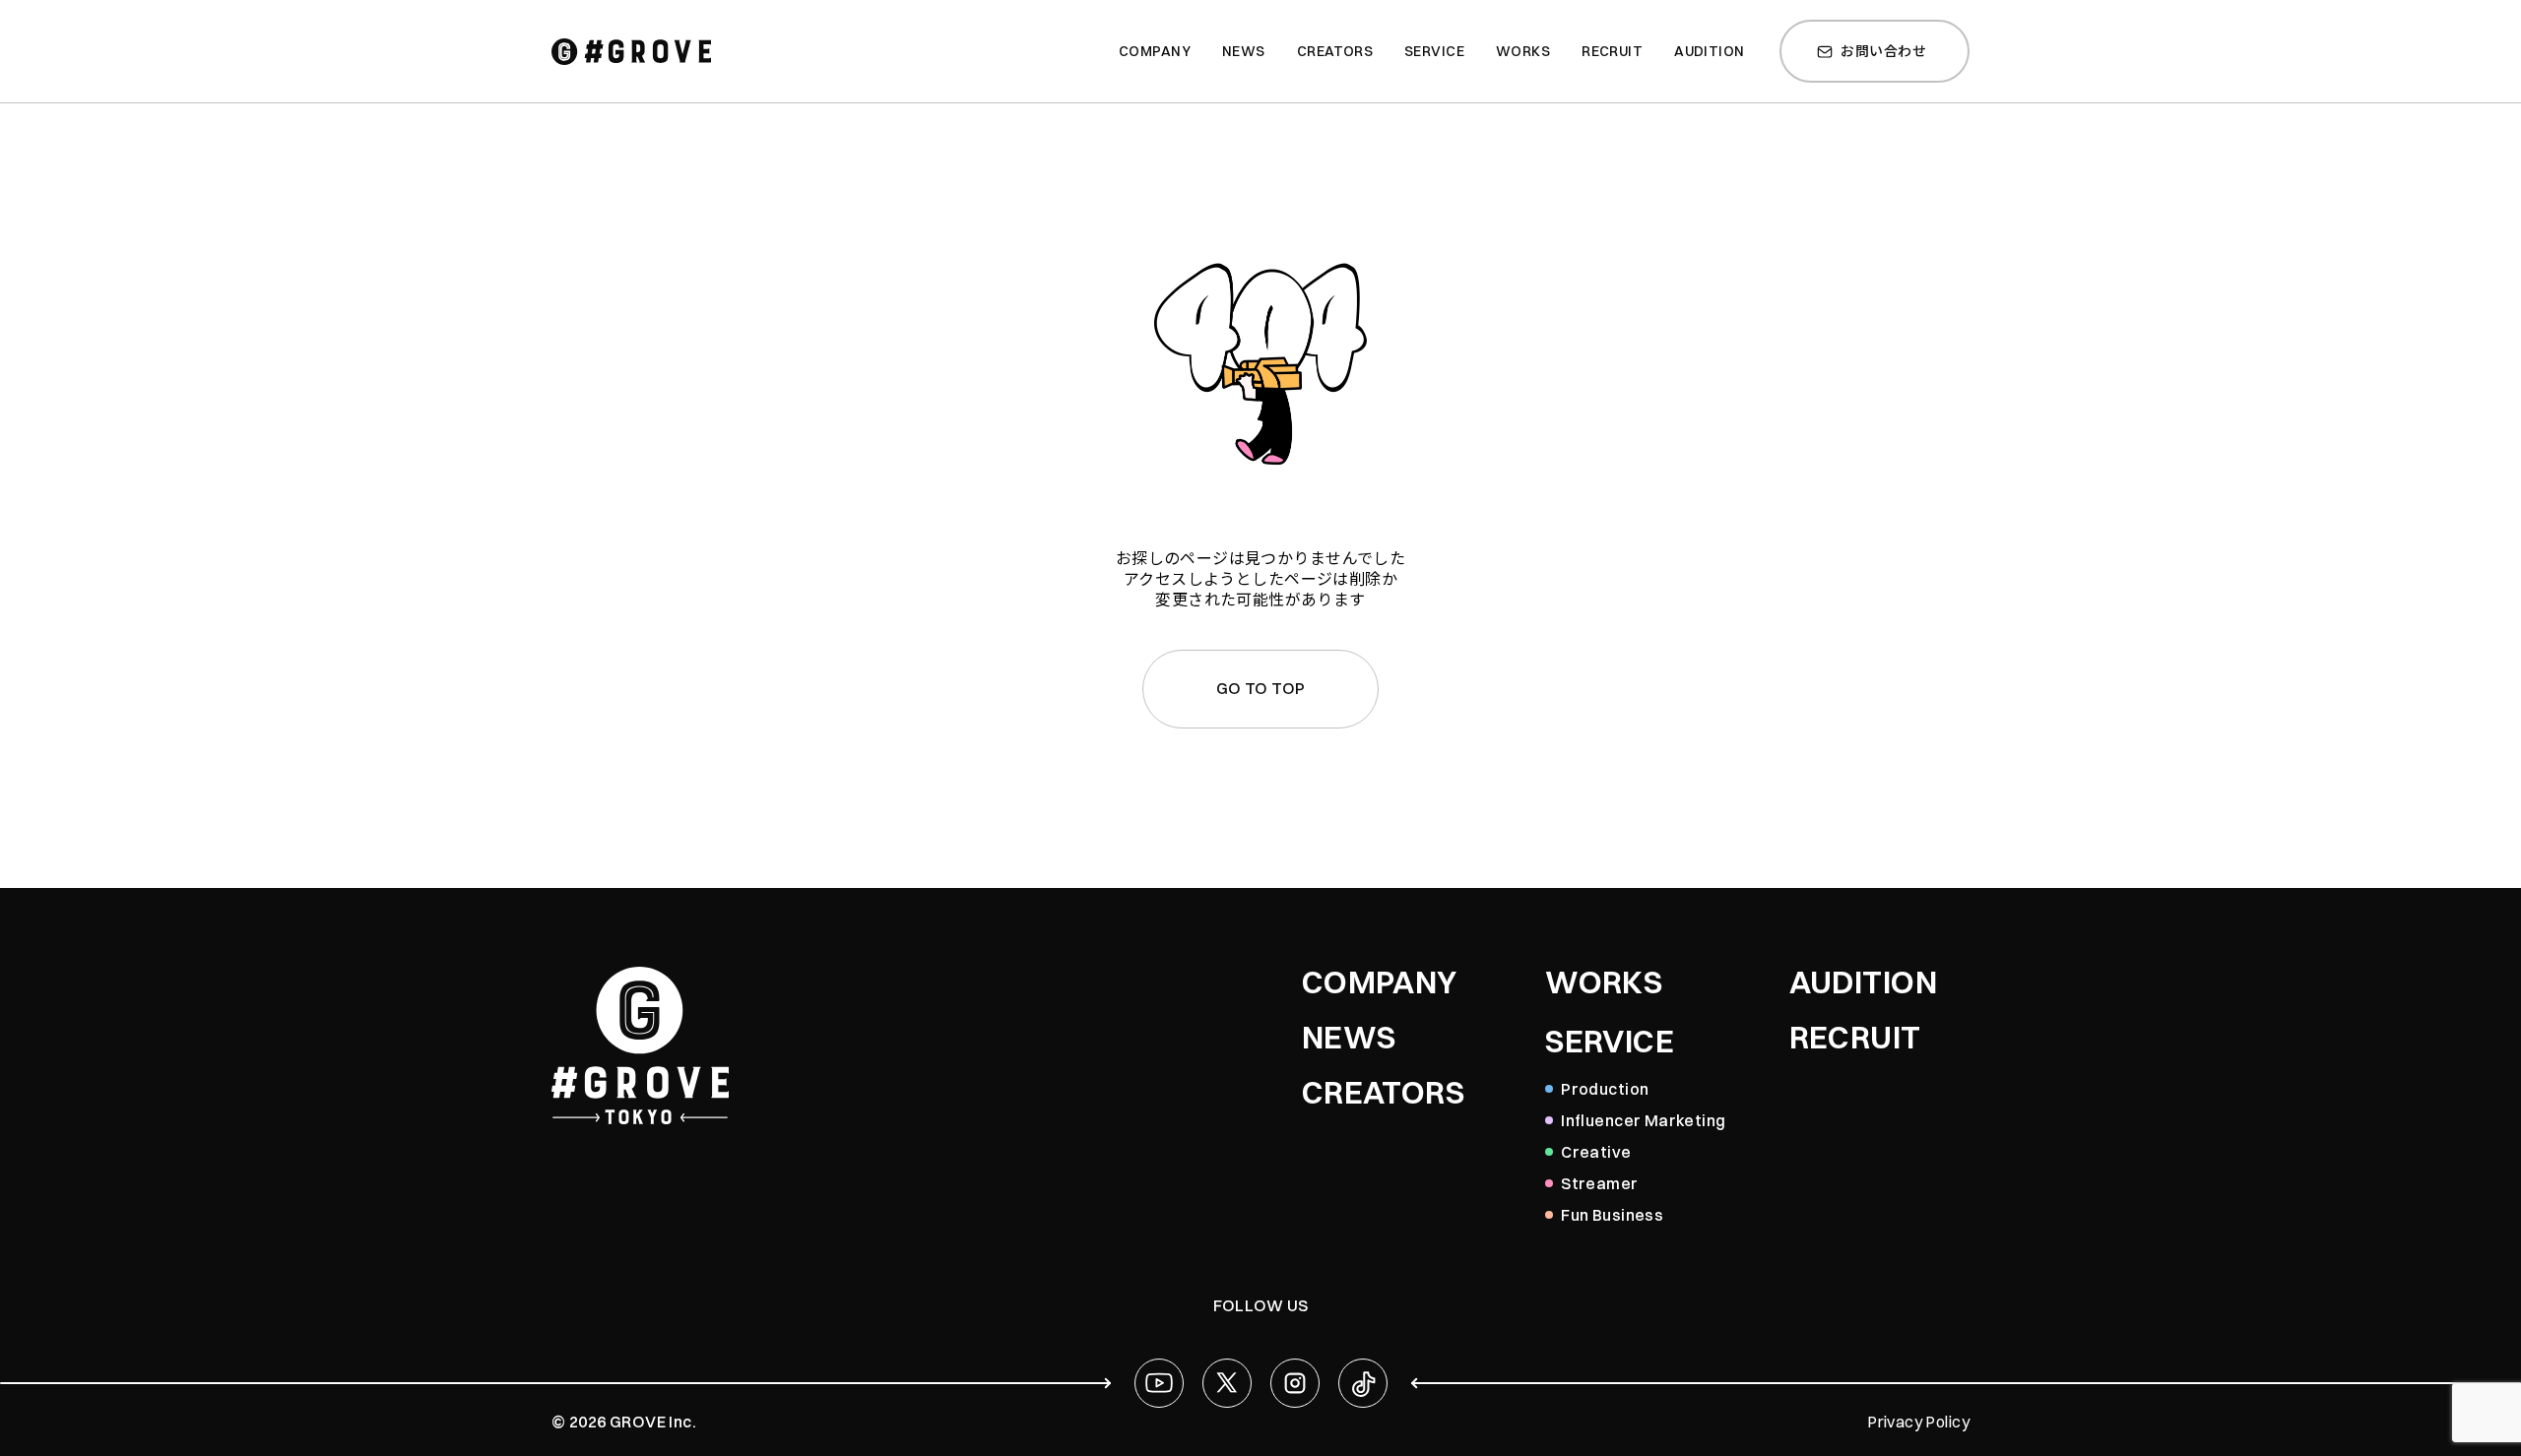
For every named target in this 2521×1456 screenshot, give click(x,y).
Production (1605, 1089)
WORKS (1604, 982)
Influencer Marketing (1643, 1120)
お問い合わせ (1883, 51)
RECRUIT (1855, 1038)
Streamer (1599, 1183)
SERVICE (1610, 1042)
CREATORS (1383, 1093)
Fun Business (1612, 1215)
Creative (1596, 1152)
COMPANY (1380, 982)
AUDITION (1863, 982)
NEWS (1349, 1038)
